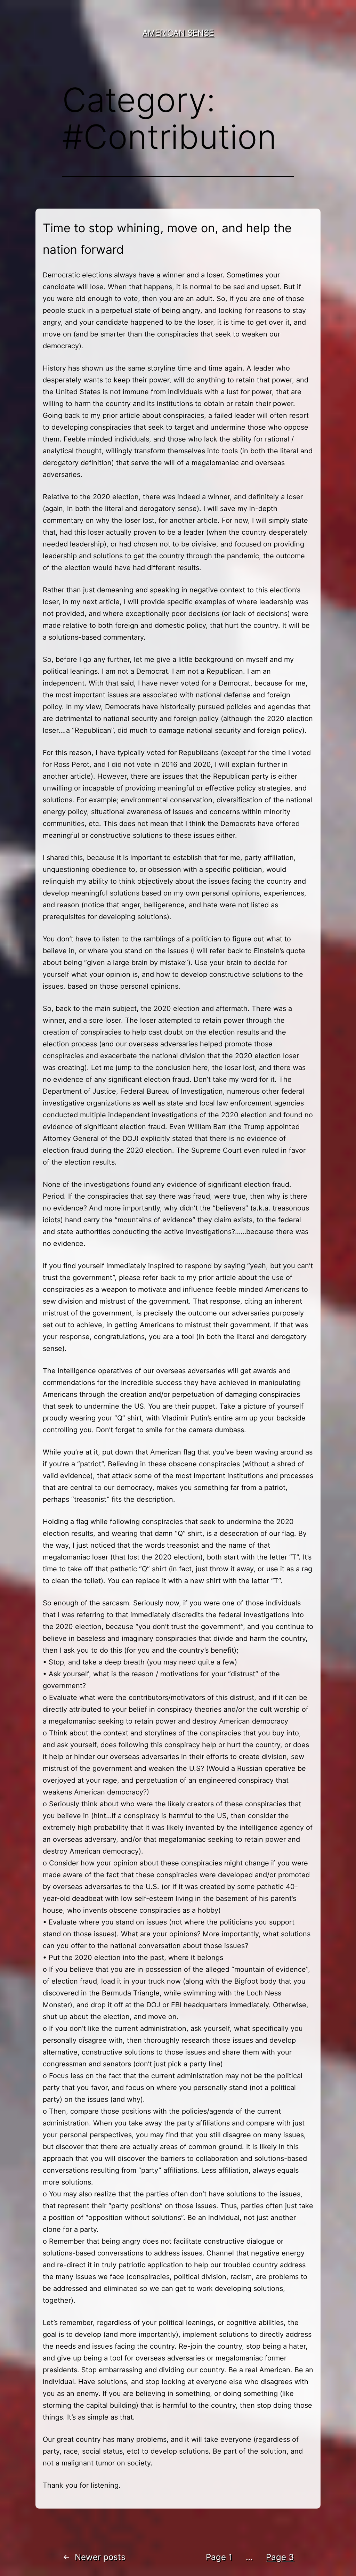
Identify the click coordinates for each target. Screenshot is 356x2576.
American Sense (178, 33)
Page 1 (219, 2557)
